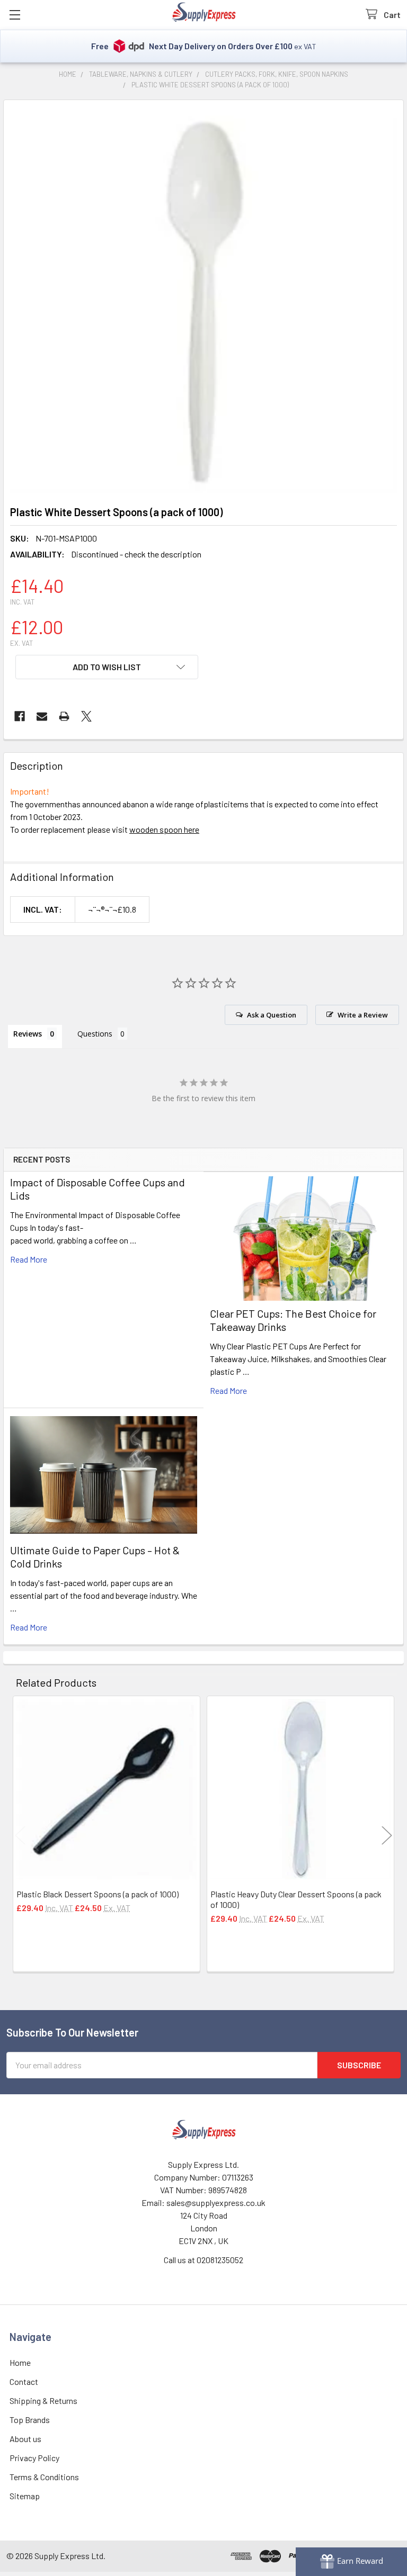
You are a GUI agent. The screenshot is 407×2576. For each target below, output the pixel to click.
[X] (86, 716)
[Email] (42, 716)
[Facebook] (20, 716)
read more (29, 1259)
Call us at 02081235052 (203, 2260)
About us (25, 2439)
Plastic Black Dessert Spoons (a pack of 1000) (98, 1894)
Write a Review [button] (363, 1015)
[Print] (64, 716)
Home (20, 2362)
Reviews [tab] (28, 1034)
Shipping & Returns (43, 2401)
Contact (24, 2381)
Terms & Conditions (44, 2477)
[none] (203, 300)
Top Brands (30, 2420)
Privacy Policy (34, 2458)
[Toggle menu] (15, 15)
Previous (20, 1835)
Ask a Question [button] (272, 1015)
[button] (107, 667)
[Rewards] (351, 2562)
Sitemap (25, 2496)
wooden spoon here (164, 829)
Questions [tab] (95, 1034)
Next (387, 1835)
